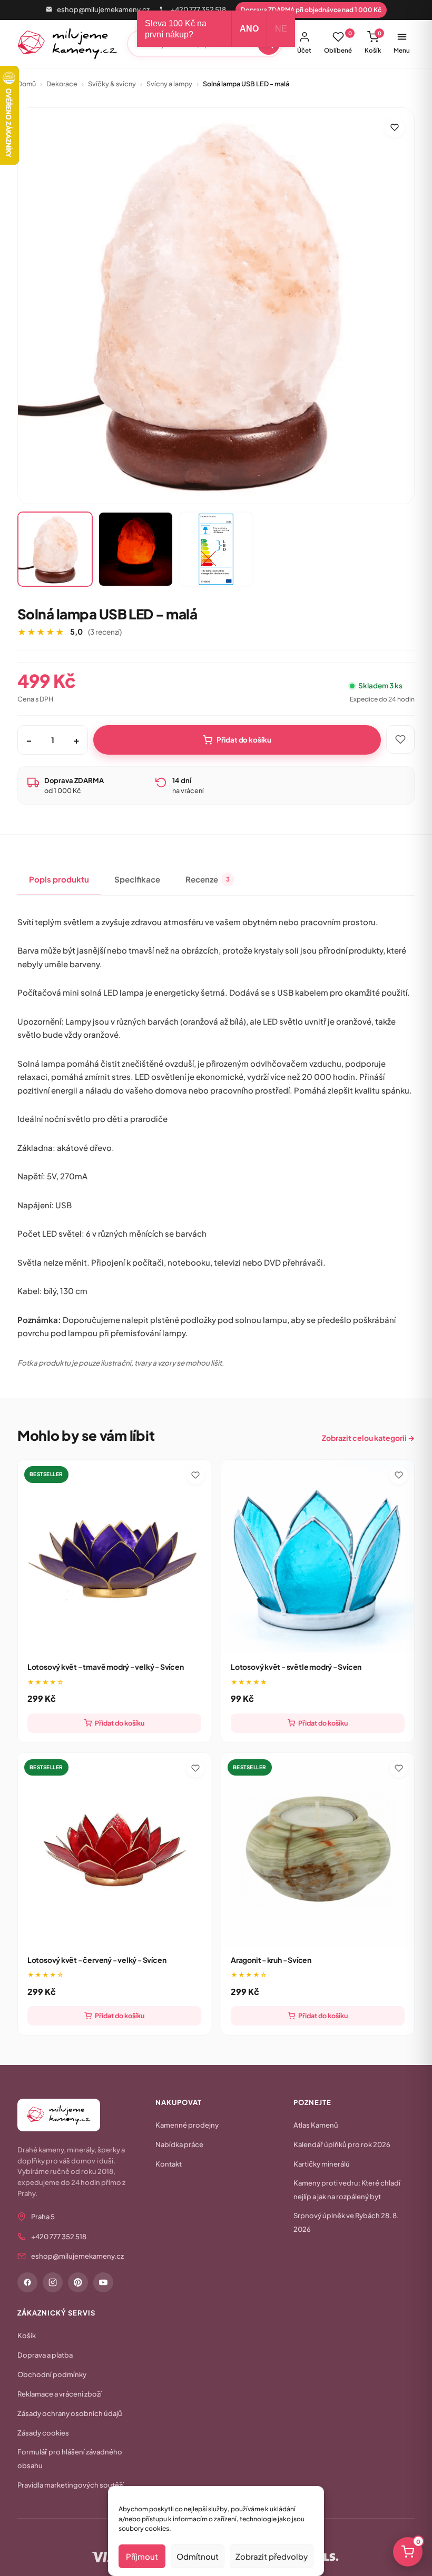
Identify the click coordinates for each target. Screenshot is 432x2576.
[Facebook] (27, 2282)
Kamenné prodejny (187, 2125)
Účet (304, 50)
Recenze (208, 879)
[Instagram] (53, 2282)
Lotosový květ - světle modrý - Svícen (296, 1667)
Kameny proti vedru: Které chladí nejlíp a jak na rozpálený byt (347, 2190)
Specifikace (137, 879)
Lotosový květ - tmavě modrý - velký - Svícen (106, 1667)
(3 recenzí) (105, 632)
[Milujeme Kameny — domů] (68, 44)
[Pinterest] (78, 2282)
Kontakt (169, 2164)
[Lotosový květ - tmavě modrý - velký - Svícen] (114, 1556)
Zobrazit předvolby (272, 2556)
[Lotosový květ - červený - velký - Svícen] (114, 1849)
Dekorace (62, 84)
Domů (27, 84)
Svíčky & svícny (112, 84)
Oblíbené (338, 42)
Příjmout (142, 2556)
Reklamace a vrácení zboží (60, 2394)
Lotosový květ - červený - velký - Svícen (97, 1960)
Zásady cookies (43, 2433)
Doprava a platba (45, 2355)
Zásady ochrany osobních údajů (70, 2413)
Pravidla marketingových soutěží (71, 2485)
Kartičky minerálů (322, 2164)
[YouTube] (103, 2282)
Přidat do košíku (244, 740)
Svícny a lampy (169, 84)
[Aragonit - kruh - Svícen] (318, 1849)
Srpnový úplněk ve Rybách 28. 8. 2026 (346, 2222)
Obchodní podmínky (52, 2374)
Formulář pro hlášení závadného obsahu (70, 2459)
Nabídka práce (179, 2144)
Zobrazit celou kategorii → (368, 1438)
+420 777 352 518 (198, 9)
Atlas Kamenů (316, 2125)
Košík (373, 42)
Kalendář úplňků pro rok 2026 (342, 2144)
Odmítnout (198, 2556)
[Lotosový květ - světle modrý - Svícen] (318, 1556)
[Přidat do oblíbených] (395, 127)
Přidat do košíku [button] (120, 1723)
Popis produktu (59, 879)
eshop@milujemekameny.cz (103, 9)
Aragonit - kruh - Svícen (271, 1960)
